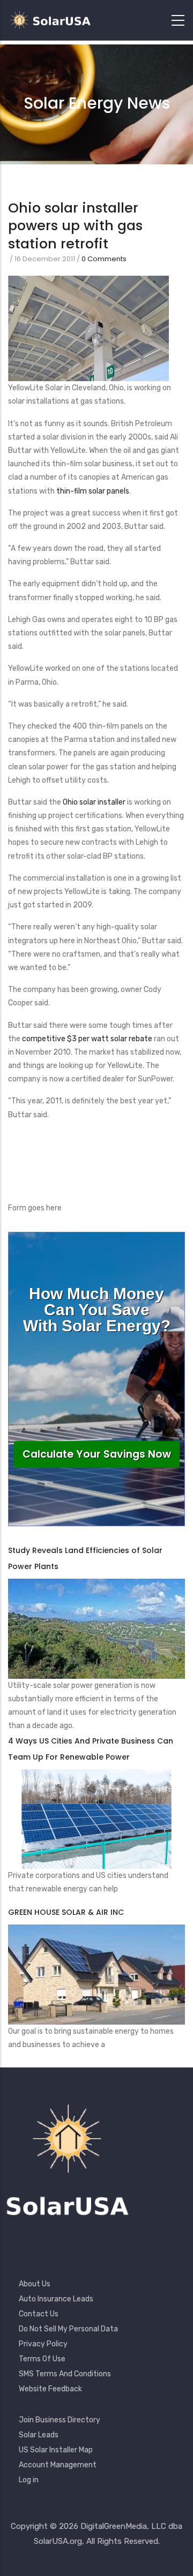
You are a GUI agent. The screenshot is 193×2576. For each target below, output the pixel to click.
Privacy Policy (43, 2344)
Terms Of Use (42, 2359)
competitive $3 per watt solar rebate (87, 1039)
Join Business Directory (60, 2420)
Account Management (58, 2465)
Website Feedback (50, 2389)
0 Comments (104, 259)
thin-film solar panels (93, 491)
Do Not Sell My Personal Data (68, 2329)
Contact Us (39, 2314)
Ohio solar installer (94, 802)
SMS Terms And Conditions (65, 2374)
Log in (29, 2480)
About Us (35, 2284)
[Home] (54, 20)
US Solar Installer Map (56, 2450)
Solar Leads (39, 2435)
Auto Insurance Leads (56, 2299)
